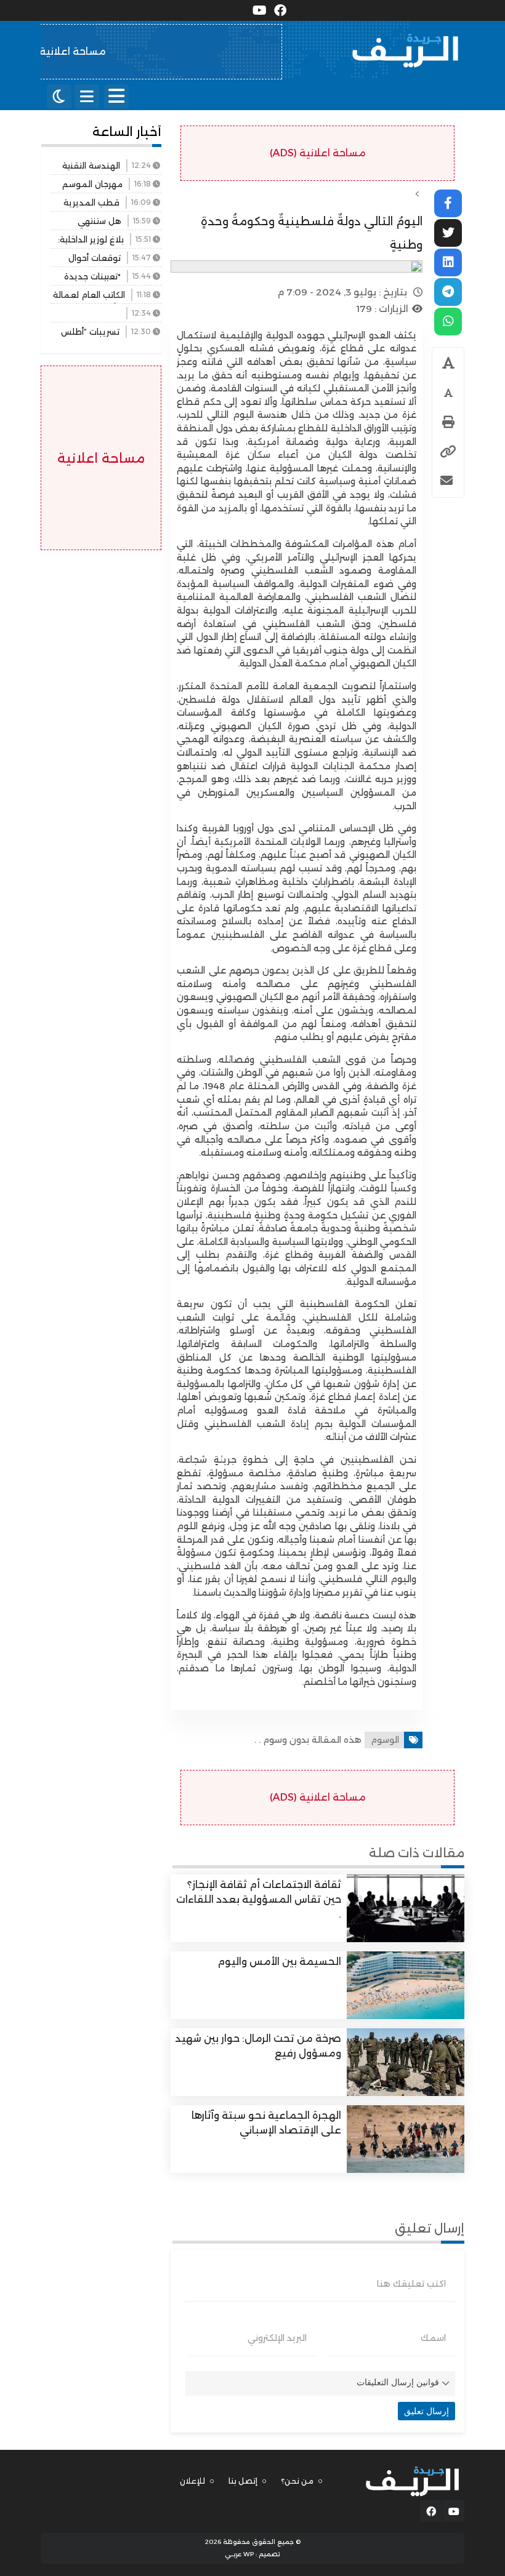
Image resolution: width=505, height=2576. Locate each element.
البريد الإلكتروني (277, 2338)
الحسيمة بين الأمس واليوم (279, 1962)
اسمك (433, 2338)
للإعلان (192, 2481)
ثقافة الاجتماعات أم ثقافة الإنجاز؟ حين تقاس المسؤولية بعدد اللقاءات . (259, 1899)
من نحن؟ (297, 2481)
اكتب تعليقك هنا (411, 2284)
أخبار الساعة (127, 132)
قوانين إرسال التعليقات (398, 2382)
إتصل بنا (243, 2481)
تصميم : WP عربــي (252, 2554)
